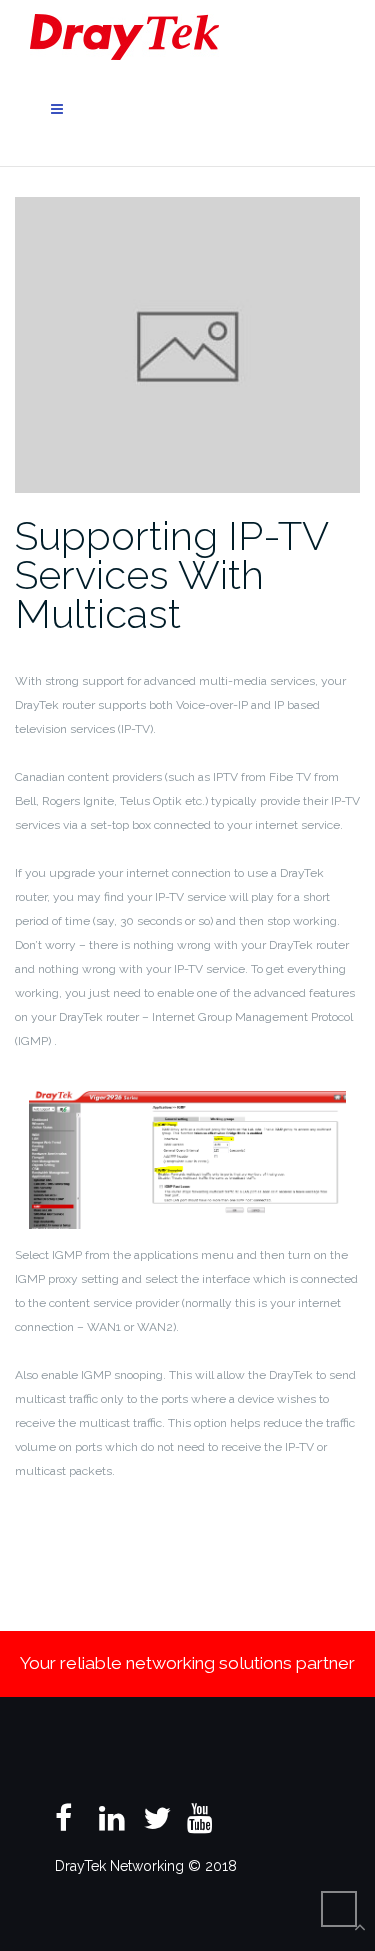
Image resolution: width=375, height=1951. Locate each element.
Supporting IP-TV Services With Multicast (171, 574)
